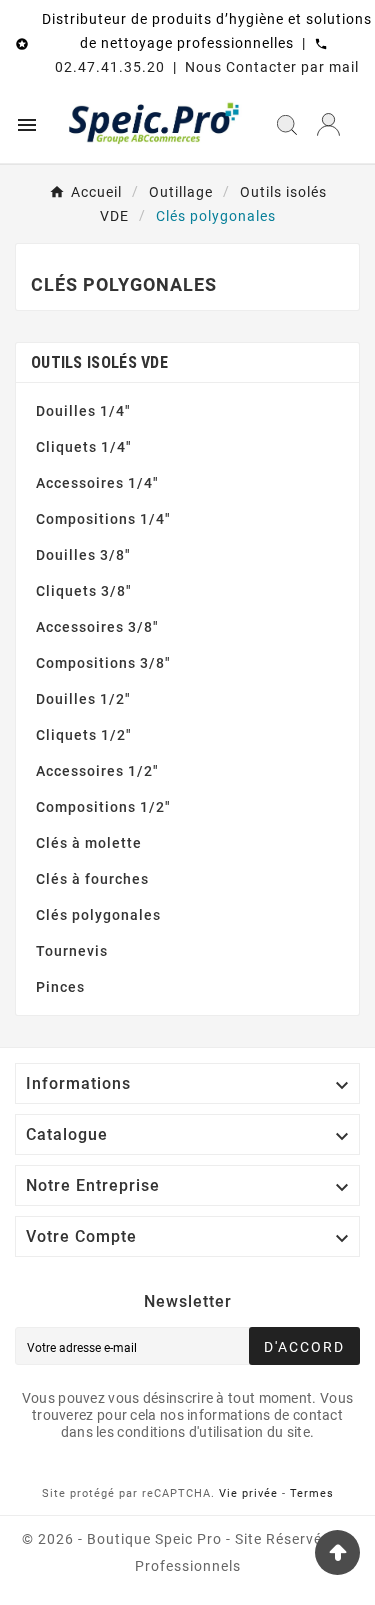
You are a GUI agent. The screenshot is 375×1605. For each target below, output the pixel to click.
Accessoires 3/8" (97, 627)
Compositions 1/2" (103, 807)
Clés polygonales (98, 915)
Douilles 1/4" (83, 411)
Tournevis (72, 951)
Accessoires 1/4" (97, 483)
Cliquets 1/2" (84, 735)
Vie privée (248, 1493)
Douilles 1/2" (83, 699)
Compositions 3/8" (103, 663)
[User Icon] (328, 124)
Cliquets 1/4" (84, 447)
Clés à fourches (92, 879)
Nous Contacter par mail (272, 67)
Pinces (60, 987)
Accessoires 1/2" (97, 771)
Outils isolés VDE (99, 362)
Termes (312, 1493)
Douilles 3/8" (83, 555)
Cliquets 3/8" (84, 591)
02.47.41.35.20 (110, 67)
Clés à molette (89, 843)
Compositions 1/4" (103, 519)
